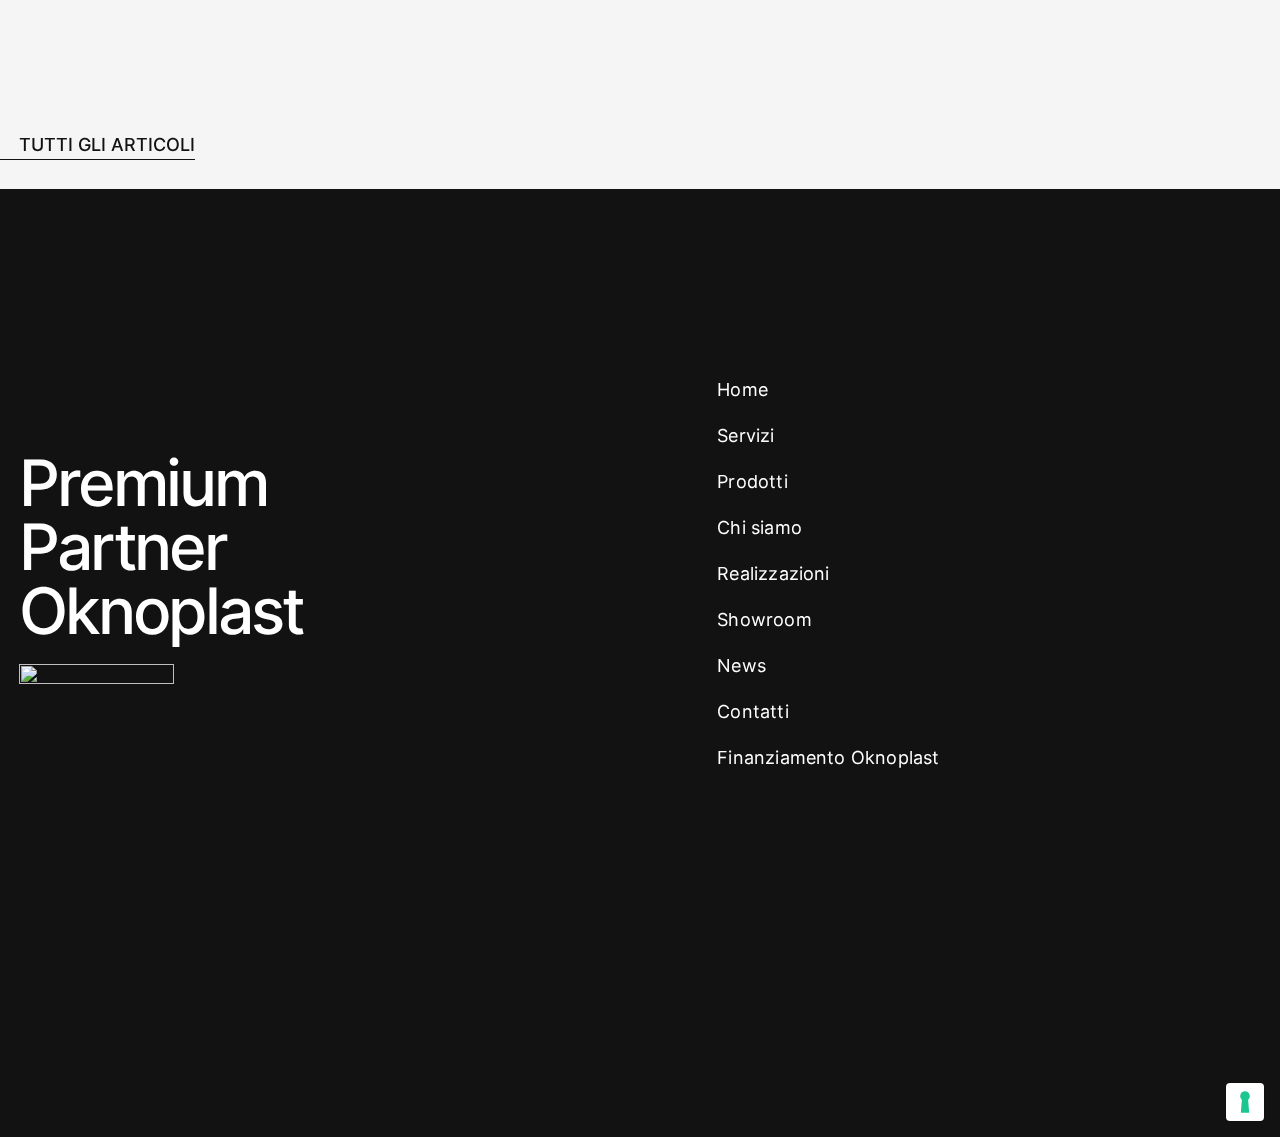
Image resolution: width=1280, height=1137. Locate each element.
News (741, 665)
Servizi (745, 435)
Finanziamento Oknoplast (828, 757)
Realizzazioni (773, 573)
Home (742, 389)
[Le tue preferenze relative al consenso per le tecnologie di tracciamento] (1245, 1102)
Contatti (752, 711)
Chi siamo (759, 527)
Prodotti (752, 481)
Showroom (764, 619)
